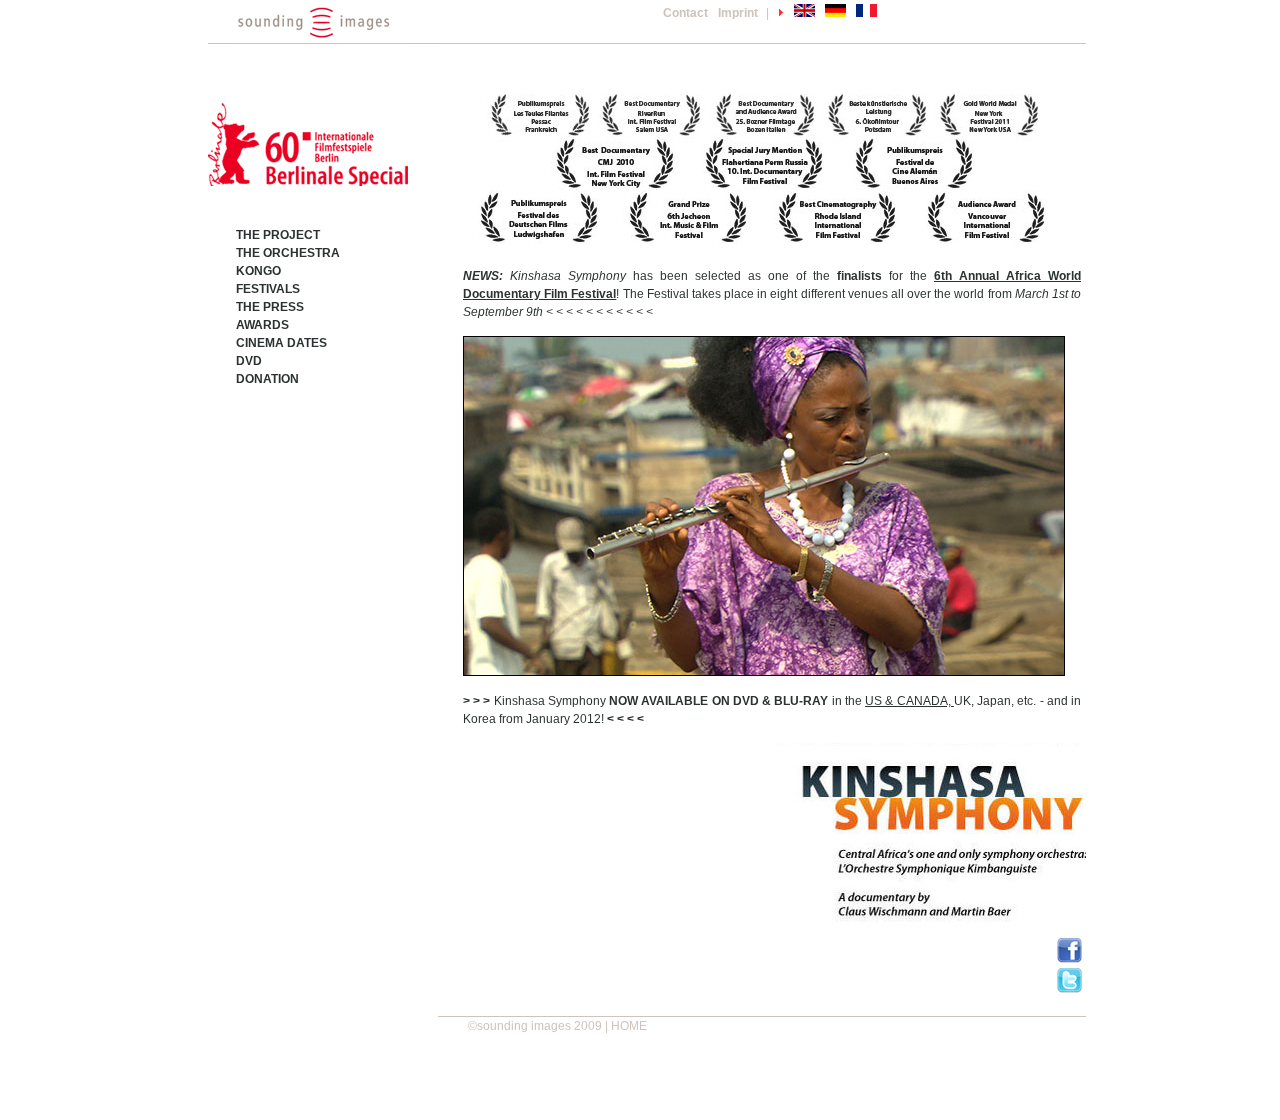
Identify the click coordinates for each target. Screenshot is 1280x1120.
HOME (629, 1026)
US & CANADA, (909, 701)
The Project (278, 235)
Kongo (258, 271)
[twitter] (1069, 989)
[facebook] (1069, 959)
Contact (685, 13)
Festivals (268, 289)
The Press (270, 307)
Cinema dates (281, 343)
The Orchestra (288, 253)
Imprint (738, 13)
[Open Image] (764, 504)
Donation (267, 379)
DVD (249, 361)
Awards (262, 325)
